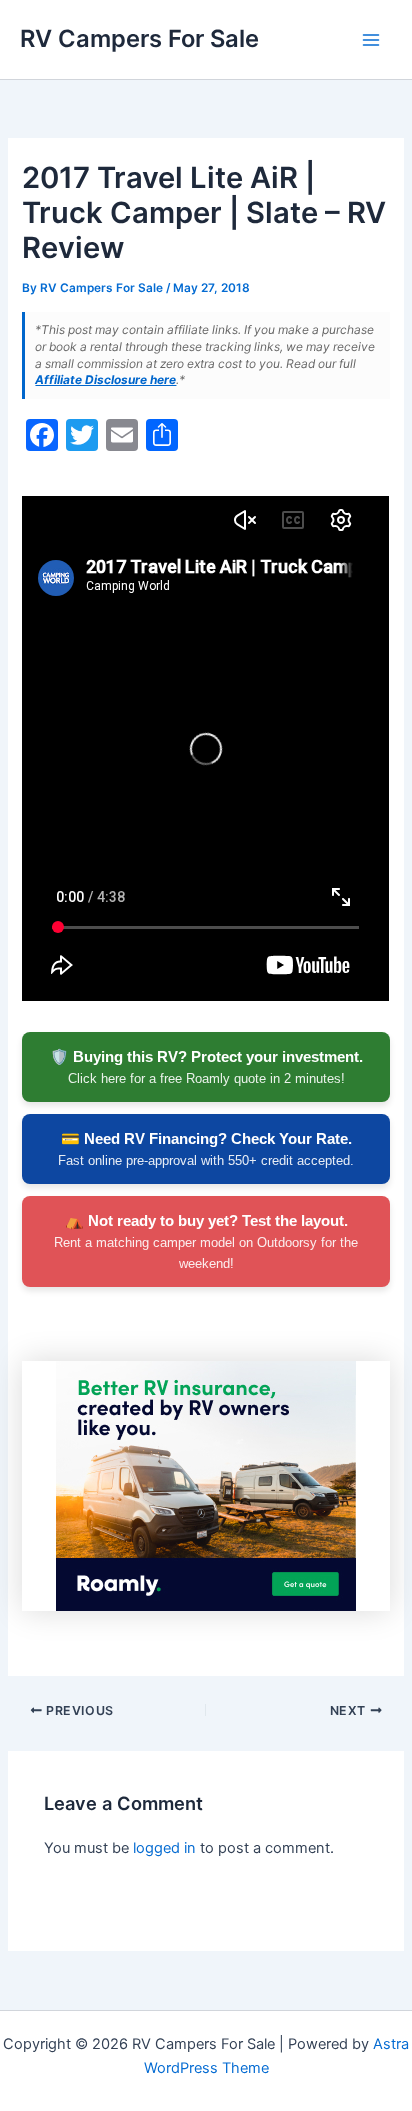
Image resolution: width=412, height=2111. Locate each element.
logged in (164, 1848)
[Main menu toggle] (371, 40)
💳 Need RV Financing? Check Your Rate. (206, 1149)
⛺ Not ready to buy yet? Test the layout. (206, 1241)
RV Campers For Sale (139, 38)
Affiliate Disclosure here (105, 379)
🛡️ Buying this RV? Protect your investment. (206, 1067)
